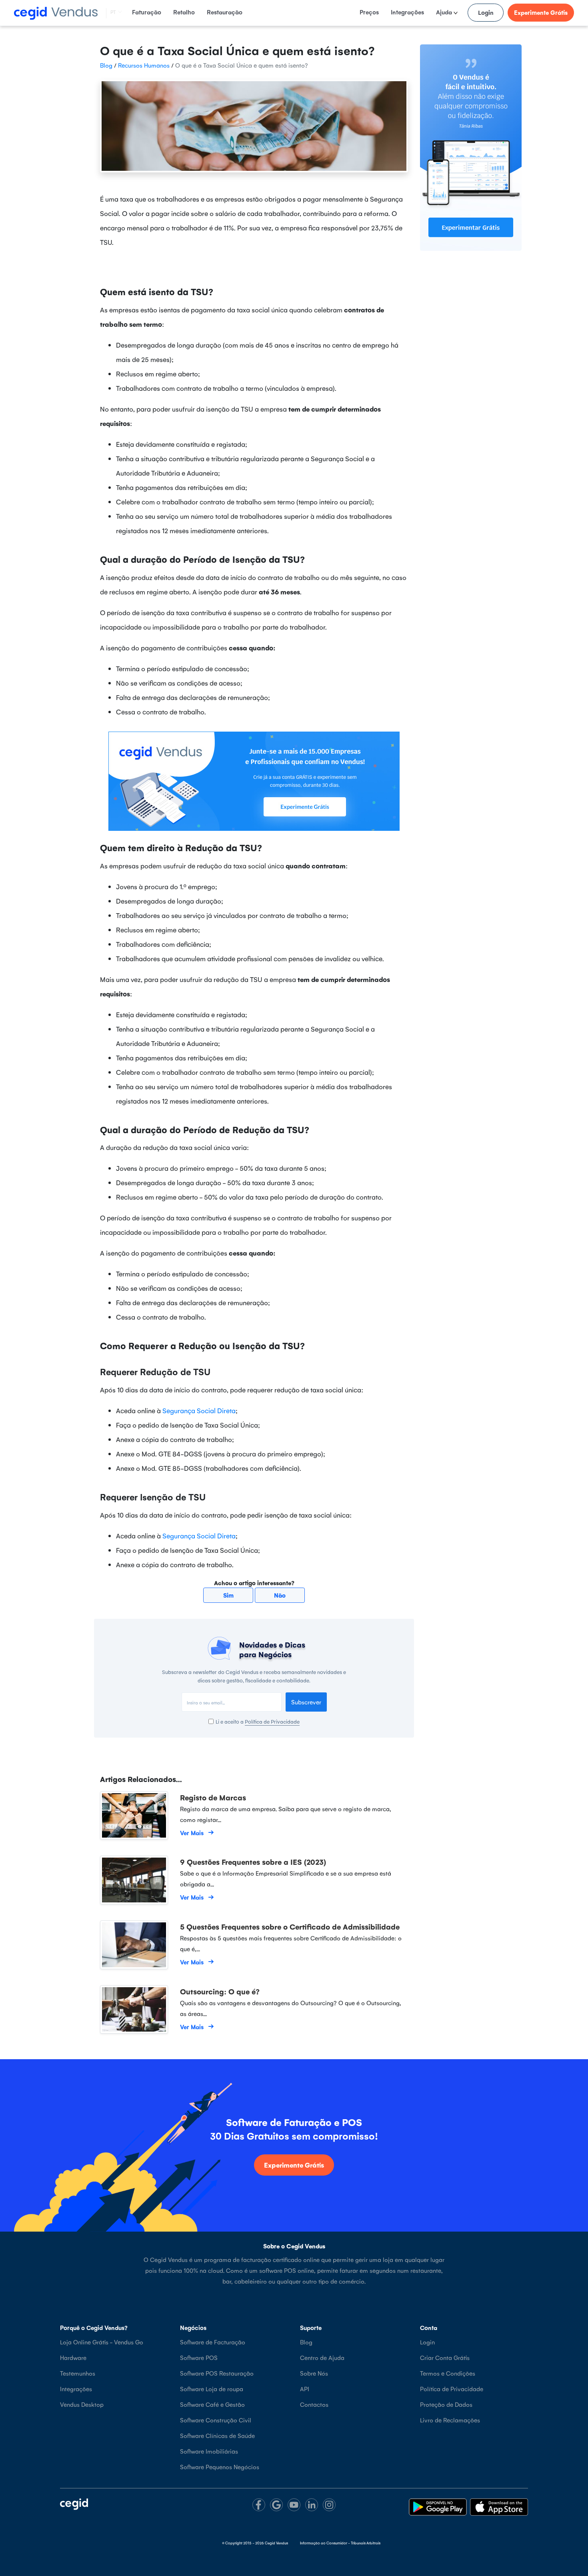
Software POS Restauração (217, 2373)
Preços (369, 12)
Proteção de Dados (446, 2404)
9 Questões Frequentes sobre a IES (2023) (253, 1862)
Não (280, 1595)
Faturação (147, 12)
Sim (228, 1595)
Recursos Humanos (144, 65)
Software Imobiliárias (209, 2451)
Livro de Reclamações (450, 2420)
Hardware (73, 2357)
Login (486, 12)
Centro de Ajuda (322, 2357)
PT (113, 12)
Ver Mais (192, 1833)
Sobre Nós (314, 2373)
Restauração (225, 12)
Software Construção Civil (216, 2420)
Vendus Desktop (82, 2404)
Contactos (314, 2404)
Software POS (199, 2357)
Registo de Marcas (213, 1797)
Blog (106, 65)
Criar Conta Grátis (445, 2357)
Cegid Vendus (276, 2543)
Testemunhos (78, 2373)
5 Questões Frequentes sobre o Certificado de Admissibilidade (290, 1926)
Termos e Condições (448, 2373)
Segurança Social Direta (199, 1410)
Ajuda (445, 12)
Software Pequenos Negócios (220, 2467)
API (305, 2389)
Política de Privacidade (272, 1721)
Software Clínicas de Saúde (217, 2435)
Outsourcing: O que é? (220, 1991)
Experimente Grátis (541, 12)
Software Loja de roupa (212, 2389)
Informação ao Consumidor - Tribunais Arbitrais (340, 2543)
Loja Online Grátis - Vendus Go (102, 2342)
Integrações (407, 12)
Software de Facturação (213, 2342)
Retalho (184, 12)
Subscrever (306, 1702)
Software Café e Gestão (212, 2404)
